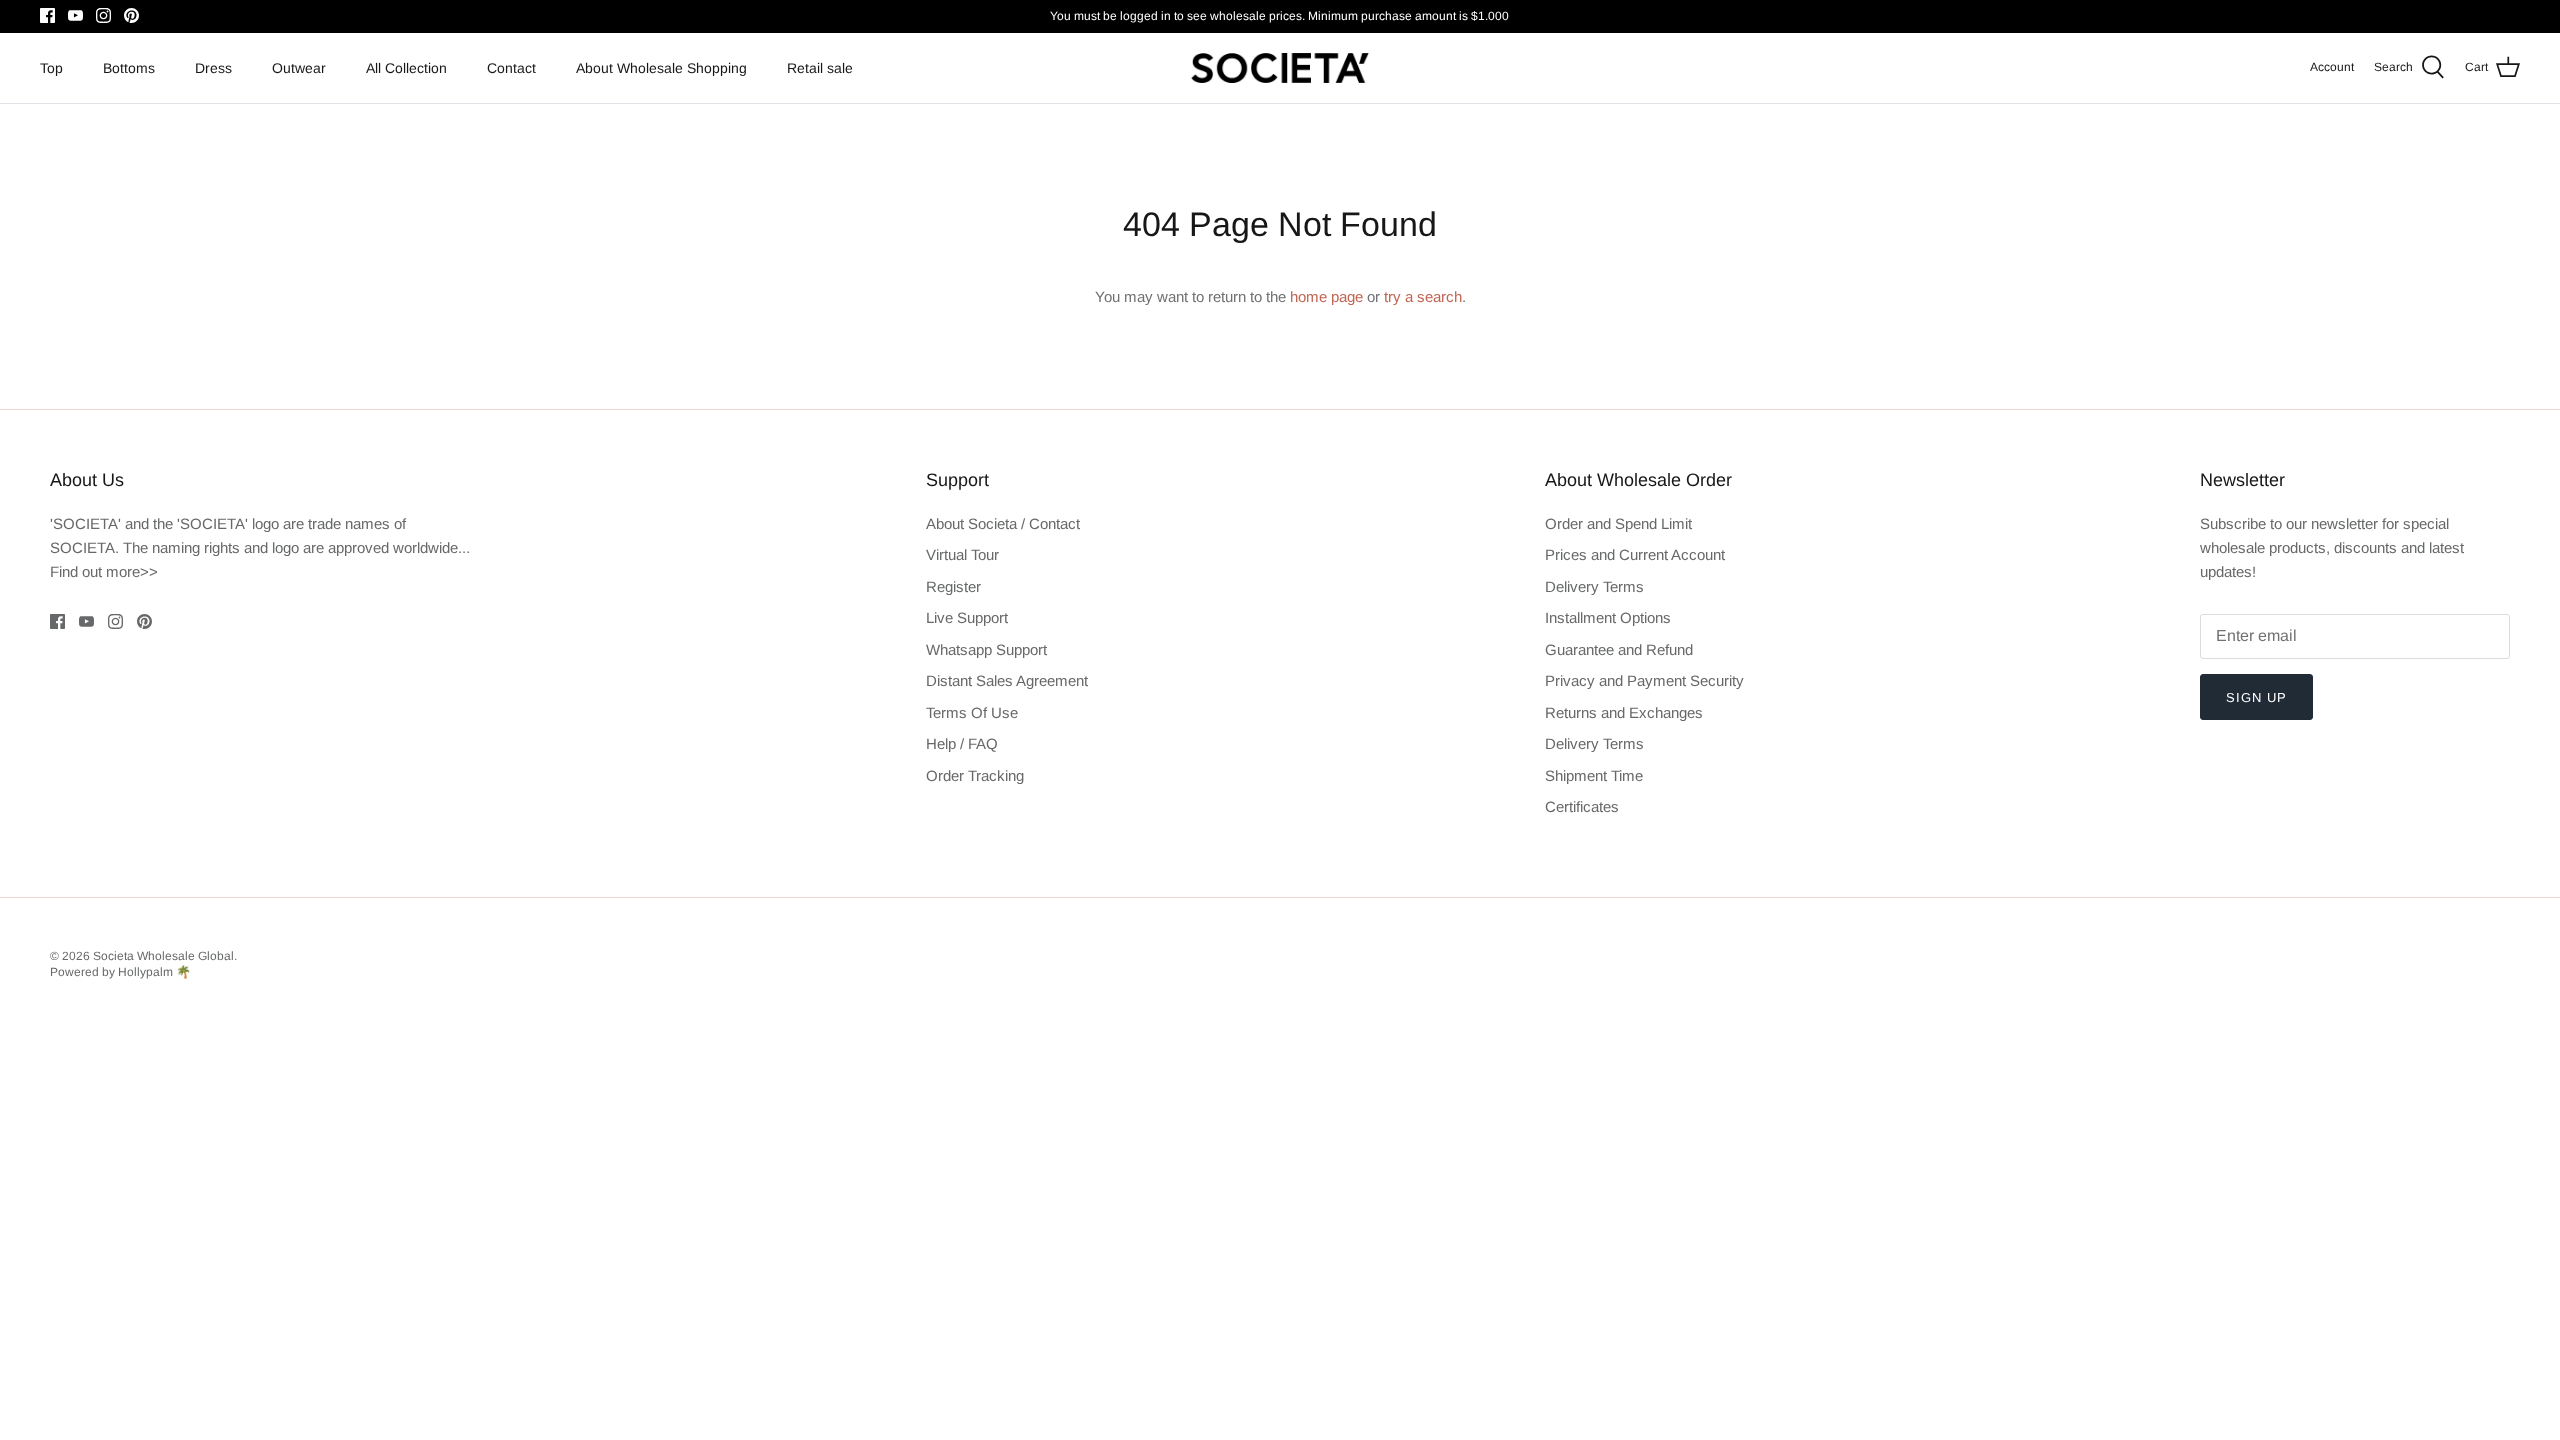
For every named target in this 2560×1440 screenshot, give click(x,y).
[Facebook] (47, 15)
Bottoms (129, 68)
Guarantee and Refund (1619, 649)
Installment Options (1608, 617)
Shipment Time (1594, 775)
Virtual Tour (962, 554)
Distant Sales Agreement (1007, 680)
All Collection (406, 68)
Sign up (2256, 697)
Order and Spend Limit (1618, 523)
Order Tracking (975, 775)
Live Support (967, 617)
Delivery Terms (1594, 586)
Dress (213, 68)
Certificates (1582, 806)
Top (51, 68)
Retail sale (820, 68)
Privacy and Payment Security (1644, 680)
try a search (1423, 296)
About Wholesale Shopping (661, 68)
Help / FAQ (962, 743)
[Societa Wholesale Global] (1280, 68)
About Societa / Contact (1003, 523)
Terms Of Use (972, 712)
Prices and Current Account (1635, 554)
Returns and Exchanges (1624, 712)
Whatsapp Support (986, 649)
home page (1326, 296)
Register (953, 586)
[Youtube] (75, 15)
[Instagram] (103, 15)
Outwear (299, 68)
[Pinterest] (131, 15)
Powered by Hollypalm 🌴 (120, 972)
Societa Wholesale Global (163, 956)
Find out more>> (104, 571)
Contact (511, 68)
